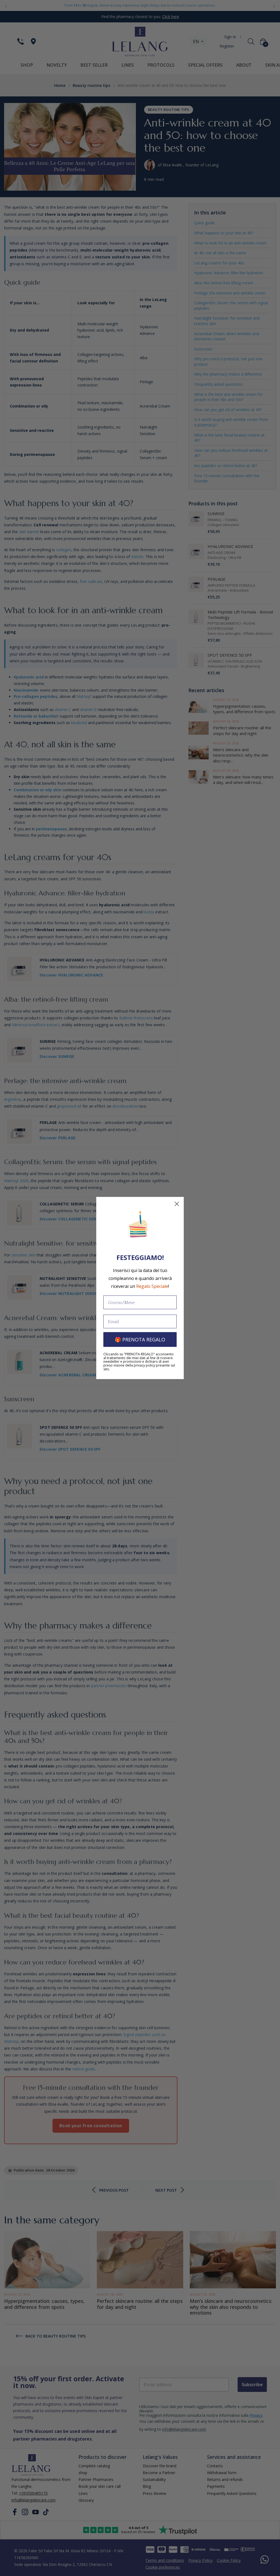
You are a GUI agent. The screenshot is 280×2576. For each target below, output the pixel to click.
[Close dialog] (177, 1204)
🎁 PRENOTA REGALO (140, 1339)
